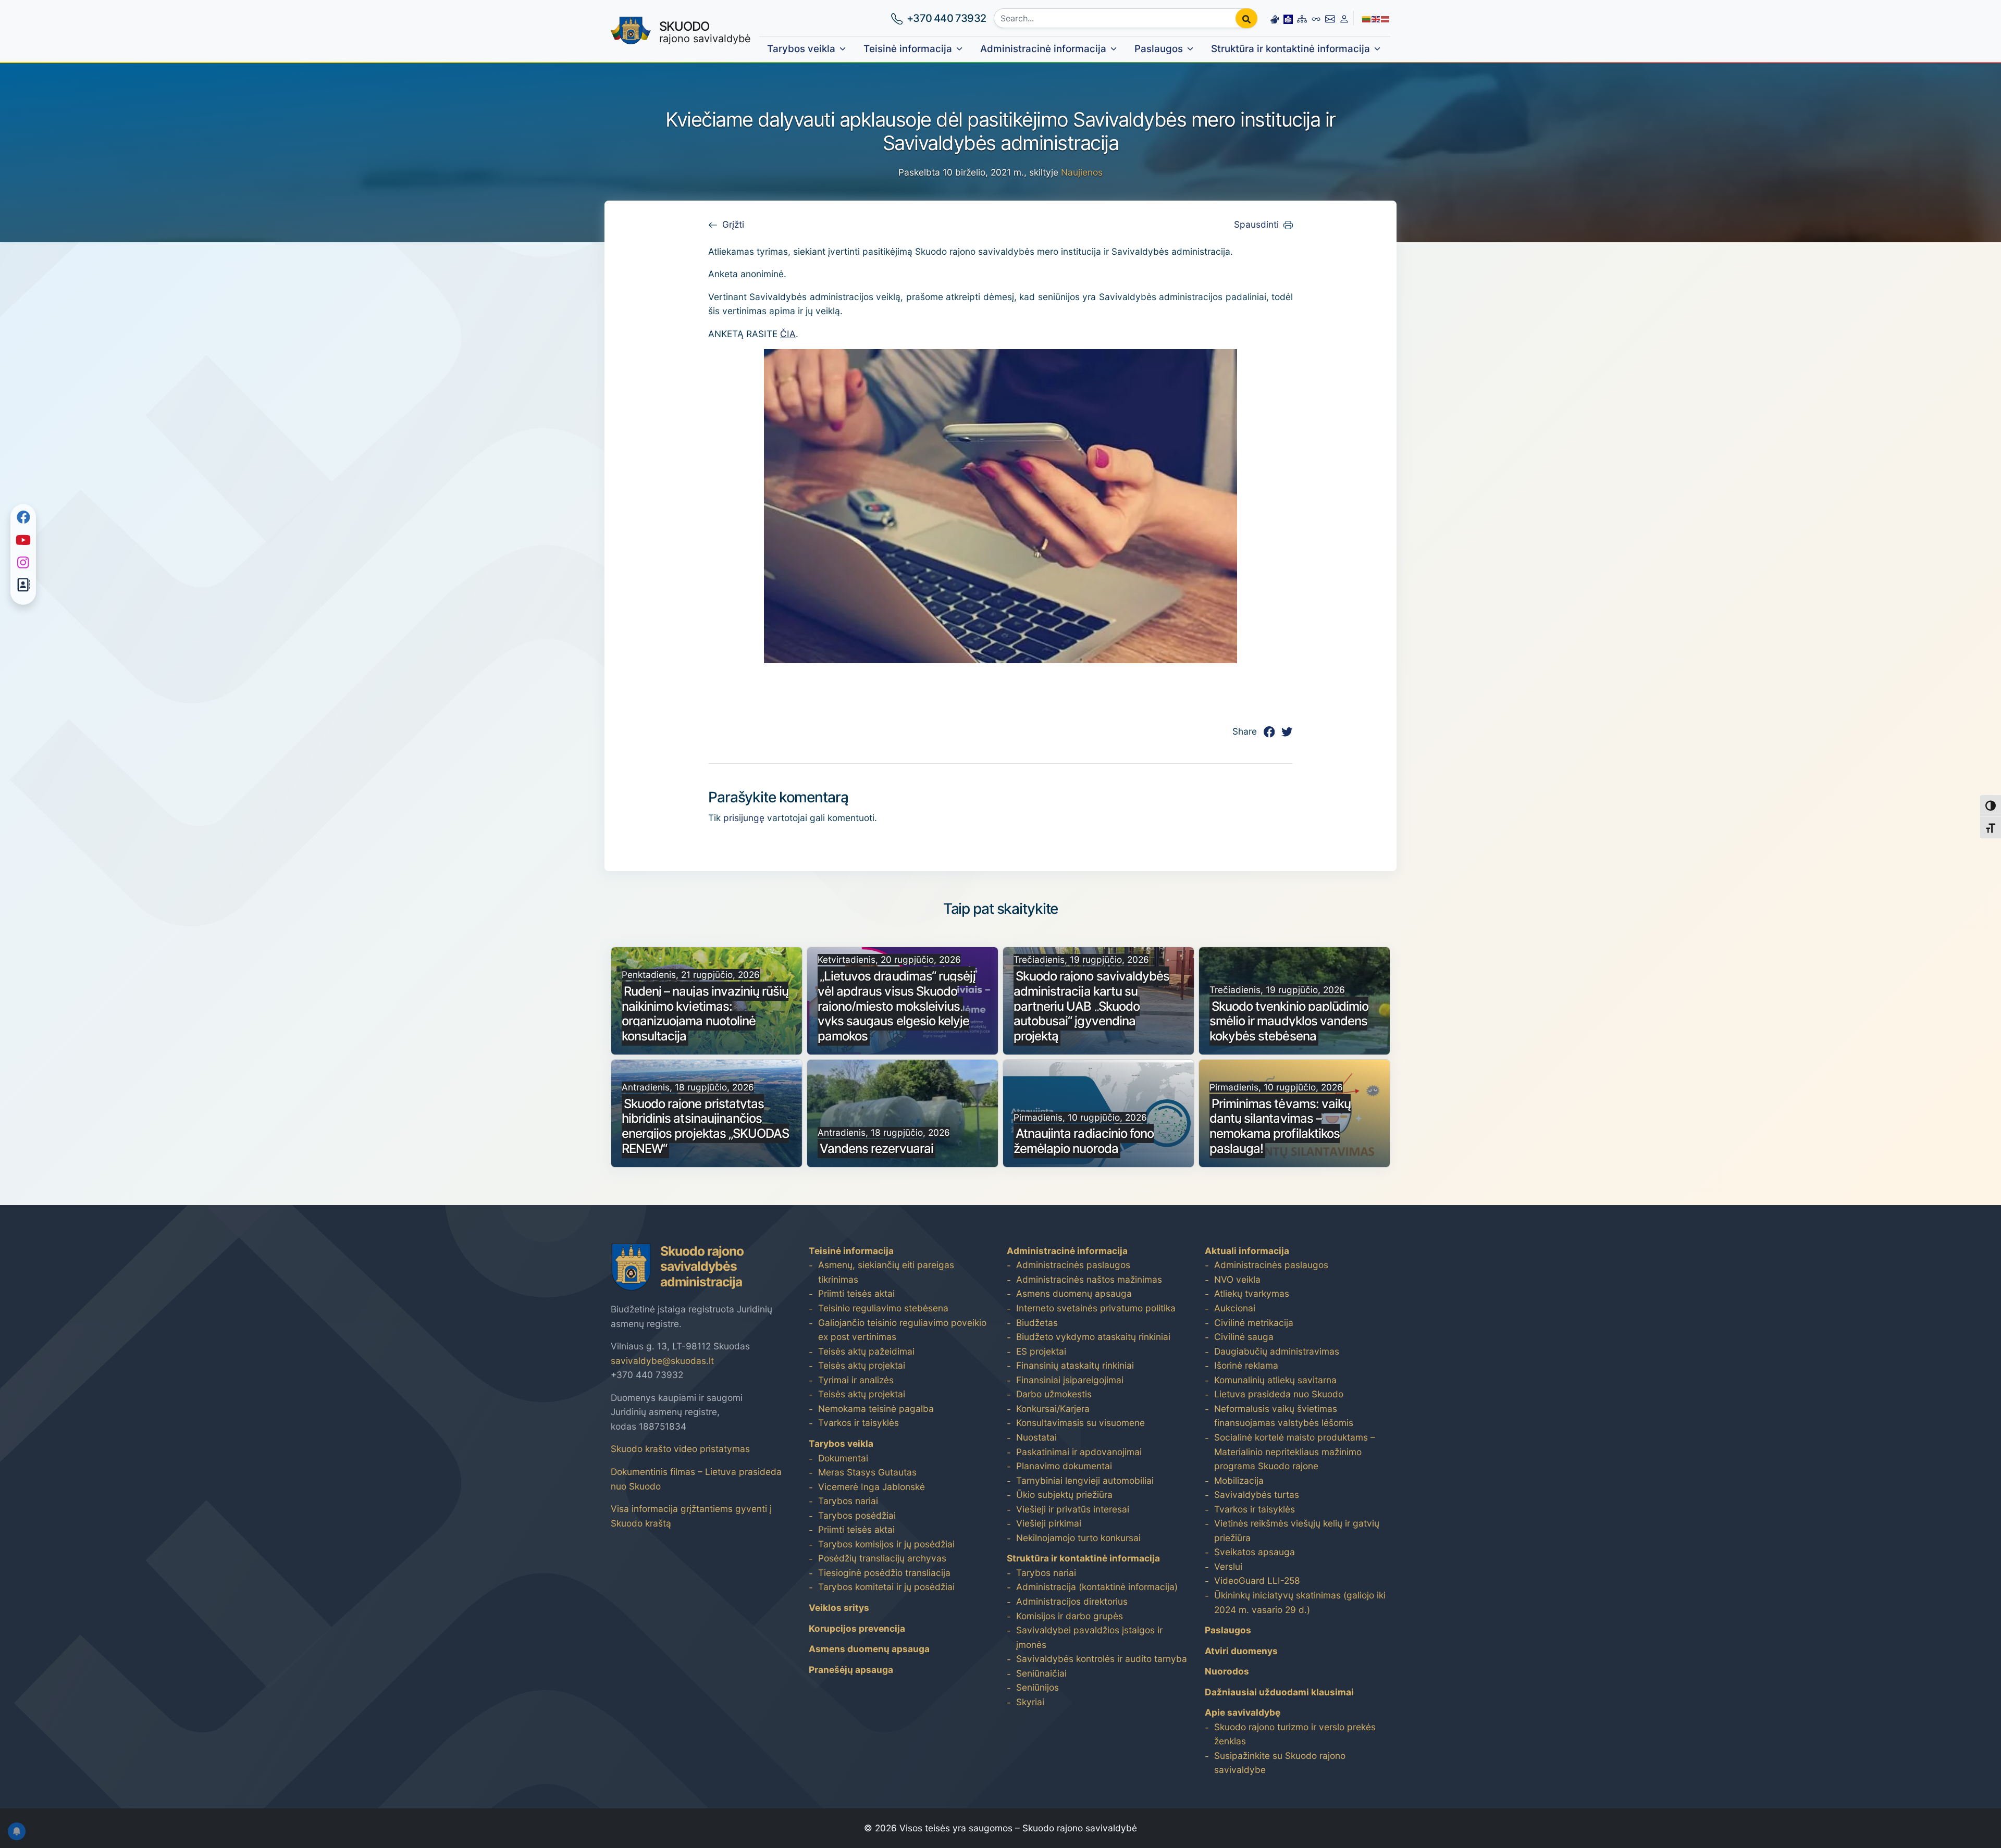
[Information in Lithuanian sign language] (1275, 18)
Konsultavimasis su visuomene (1080, 1423)
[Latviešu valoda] (1386, 18)
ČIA (788, 334)
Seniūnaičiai (1041, 1673)
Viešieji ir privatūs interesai (1073, 1509)
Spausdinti (1256, 224)
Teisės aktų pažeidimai (866, 1351)
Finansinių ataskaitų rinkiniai (1075, 1365)
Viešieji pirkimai (1049, 1523)
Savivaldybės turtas (1257, 1494)
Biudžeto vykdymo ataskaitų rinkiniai (1093, 1337)
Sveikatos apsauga (1255, 1552)
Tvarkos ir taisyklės (859, 1423)
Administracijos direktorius (1072, 1601)
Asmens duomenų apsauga (869, 1649)
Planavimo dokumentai (1064, 1466)
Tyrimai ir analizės (856, 1380)
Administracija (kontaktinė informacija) (1097, 1587)
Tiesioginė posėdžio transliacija (884, 1573)
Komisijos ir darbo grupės (1070, 1616)
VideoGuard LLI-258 (1257, 1580)
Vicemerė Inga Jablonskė (872, 1487)
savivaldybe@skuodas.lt (662, 1361)
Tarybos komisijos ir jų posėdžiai (886, 1544)
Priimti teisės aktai (856, 1293)
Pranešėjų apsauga (851, 1670)
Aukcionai (1235, 1308)
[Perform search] (1246, 18)
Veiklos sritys (839, 1608)
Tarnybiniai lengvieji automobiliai (1085, 1480)
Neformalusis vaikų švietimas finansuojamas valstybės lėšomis (1284, 1416)
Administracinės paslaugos (1073, 1265)
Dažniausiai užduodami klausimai (1279, 1692)
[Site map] (1302, 18)
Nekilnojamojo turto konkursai (1078, 1538)
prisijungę (744, 818)
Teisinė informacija (908, 49)
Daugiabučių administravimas (1277, 1351)
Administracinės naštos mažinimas (1089, 1279)
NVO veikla (1237, 1279)
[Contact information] (1330, 18)
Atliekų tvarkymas (1252, 1293)
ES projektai (1041, 1351)
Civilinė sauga (1244, 1337)
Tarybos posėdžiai (857, 1515)
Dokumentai (843, 1458)
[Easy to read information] (1288, 18)
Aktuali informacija (1247, 1251)
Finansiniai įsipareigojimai (1070, 1380)
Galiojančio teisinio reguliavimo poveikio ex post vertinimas (902, 1330)
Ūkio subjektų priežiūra (1064, 1494)
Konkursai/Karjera (1053, 1409)
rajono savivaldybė (705, 32)
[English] (1376, 18)
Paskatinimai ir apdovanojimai (1079, 1452)
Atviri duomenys (1241, 1651)
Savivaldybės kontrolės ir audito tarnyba (1102, 1659)
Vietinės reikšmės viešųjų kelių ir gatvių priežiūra (1297, 1530)
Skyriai (1030, 1702)
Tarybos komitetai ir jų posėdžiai (886, 1587)
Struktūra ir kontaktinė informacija (1290, 49)
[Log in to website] (1344, 18)
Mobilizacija (1239, 1480)
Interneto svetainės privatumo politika (1096, 1308)
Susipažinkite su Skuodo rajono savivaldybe (1280, 1763)
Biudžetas (1037, 1323)
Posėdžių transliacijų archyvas (882, 1558)
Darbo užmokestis (1054, 1394)
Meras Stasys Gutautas (867, 1472)
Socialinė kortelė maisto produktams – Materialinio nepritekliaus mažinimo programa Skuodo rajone (1295, 1452)
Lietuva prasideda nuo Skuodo (1279, 1394)
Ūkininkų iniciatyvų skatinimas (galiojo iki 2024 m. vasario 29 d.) (1300, 1602)
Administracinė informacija (1043, 49)
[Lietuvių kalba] (1367, 18)
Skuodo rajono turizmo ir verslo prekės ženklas (1295, 1734)
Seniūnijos (1037, 1687)
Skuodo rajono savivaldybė (1080, 1828)
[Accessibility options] (1316, 18)
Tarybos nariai (848, 1501)
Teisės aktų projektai (862, 1365)
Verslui (1228, 1566)
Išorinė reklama (1246, 1365)
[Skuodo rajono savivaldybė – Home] (631, 31)
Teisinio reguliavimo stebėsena (883, 1308)
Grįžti (733, 224)
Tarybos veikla (801, 49)
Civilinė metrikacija (1254, 1323)
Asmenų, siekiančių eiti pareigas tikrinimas (886, 1272)
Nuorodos (1227, 1671)
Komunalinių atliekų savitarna (1275, 1380)
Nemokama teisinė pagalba (876, 1409)
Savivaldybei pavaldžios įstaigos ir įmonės (1089, 1637)
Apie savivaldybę (1243, 1712)
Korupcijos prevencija (857, 1628)
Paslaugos (1159, 49)
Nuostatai (1036, 1437)
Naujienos (1082, 172)
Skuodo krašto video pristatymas (680, 1449)
